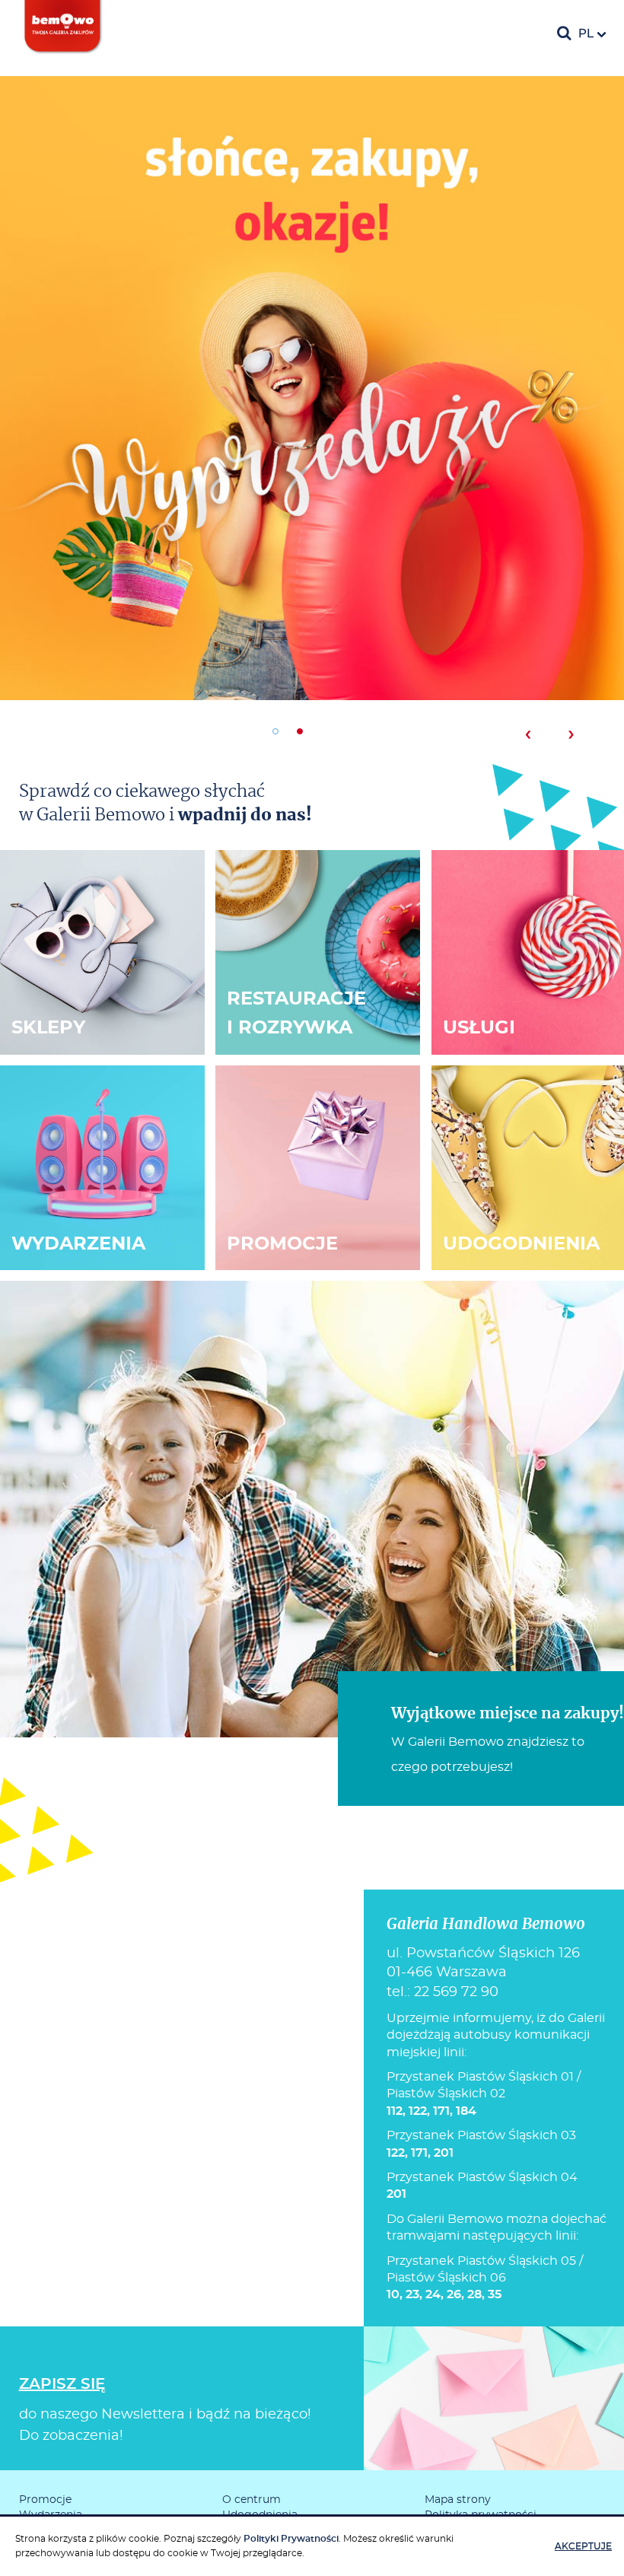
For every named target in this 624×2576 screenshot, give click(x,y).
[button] (275, 731)
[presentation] (528, 734)
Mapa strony (458, 2500)
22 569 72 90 (456, 1992)
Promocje (45, 2500)
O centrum (252, 2500)
